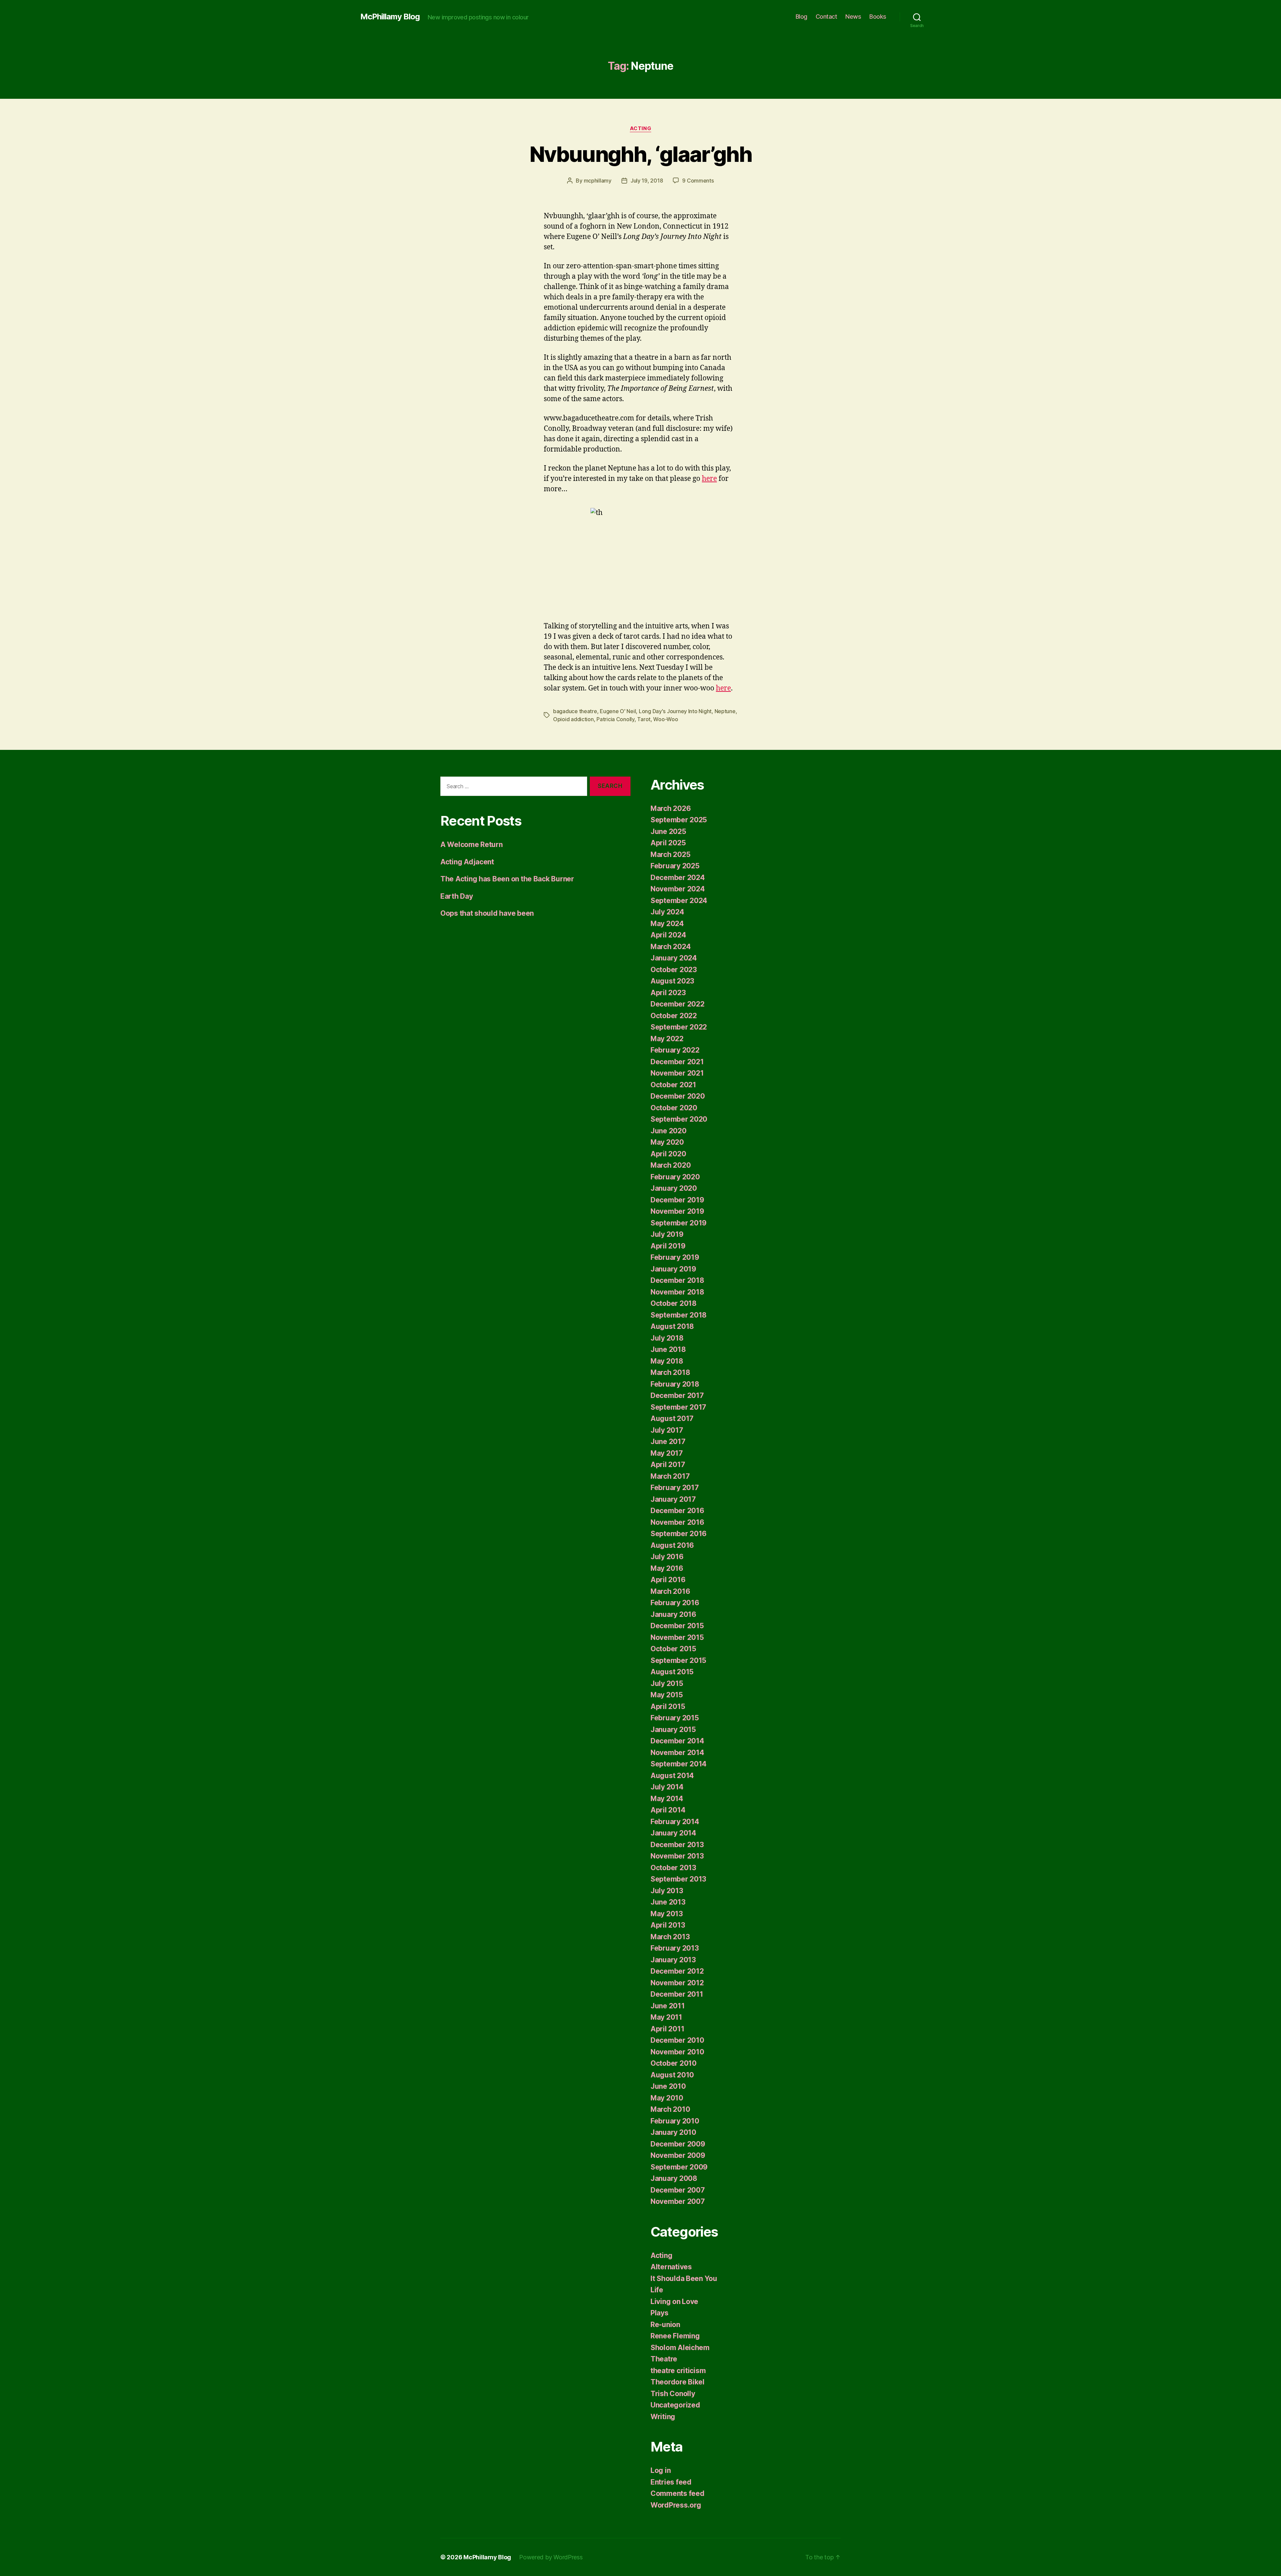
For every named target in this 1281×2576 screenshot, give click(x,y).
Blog (801, 17)
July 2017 (667, 1430)
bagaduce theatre (575, 711)
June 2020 (669, 1131)
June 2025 (668, 831)
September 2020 (679, 1119)
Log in (661, 2470)
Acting (640, 128)
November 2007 (678, 2201)
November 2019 (677, 1211)
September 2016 (679, 1534)
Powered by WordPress (551, 2557)
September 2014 (679, 1764)
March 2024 (671, 947)
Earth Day (457, 896)
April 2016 (668, 1580)
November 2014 (677, 1753)
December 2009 (678, 2144)
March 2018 (670, 1372)
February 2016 (675, 1603)
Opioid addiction (573, 719)
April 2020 (668, 1154)
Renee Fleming (675, 2336)
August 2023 (672, 981)
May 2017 (667, 1453)
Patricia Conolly (615, 719)
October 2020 (674, 1108)
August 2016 (672, 1545)
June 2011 (668, 2006)
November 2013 (677, 1856)
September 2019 (679, 1223)
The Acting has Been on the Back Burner (507, 879)
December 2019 (677, 1200)
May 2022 (667, 1039)
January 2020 (674, 1188)
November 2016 (677, 1522)
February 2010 (675, 2121)
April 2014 (668, 1810)
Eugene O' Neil (618, 711)
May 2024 (667, 924)
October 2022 (674, 1016)
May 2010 (667, 2098)
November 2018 (677, 1292)
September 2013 (678, 1879)
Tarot (644, 719)
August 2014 (672, 1776)
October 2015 (673, 1649)
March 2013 (670, 1937)
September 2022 (679, 1027)
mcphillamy (598, 181)
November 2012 (677, 1983)
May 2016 (667, 1568)
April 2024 (668, 935)
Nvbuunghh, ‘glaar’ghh (640, 154)
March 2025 (670, 854)
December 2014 (677, 1741)
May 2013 (667, 1914)
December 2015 (677, 1626)
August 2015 (672, 1672)
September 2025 (679, 820)
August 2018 (672, 1326)
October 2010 (674, 2063)
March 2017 (670, 1476)
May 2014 (667, 1799)
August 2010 (672, 2075)
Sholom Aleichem (680, 2348)
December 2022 (678, 1004)
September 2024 (679, 901)
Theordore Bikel (678, 2382)
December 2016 (677, 1511)
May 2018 (667, 1361)
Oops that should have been (487, 913)
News (853, 17)
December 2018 (677, 1280)
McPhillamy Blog (390, 17)
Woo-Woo (666, 719)
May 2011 (666, 2017)
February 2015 (675, 1718)
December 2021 (677, 1062)
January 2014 (673, 1833)
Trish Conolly (673, 2394)
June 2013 (668, 1902)
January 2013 (673, 1960)
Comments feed (678, 2493)
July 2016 (667, 1557)
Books (878, 17)
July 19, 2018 (647, 181)
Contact (826, 17)
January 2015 (673, 1730)
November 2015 (677, 1637)
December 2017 (677, 1395)
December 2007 (678, 2190)
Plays (660, 2313)
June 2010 (668, 2086)
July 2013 (667, 1891)
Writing (663, 2417)
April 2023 (668, 993)
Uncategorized (675, 2405)
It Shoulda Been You (684, 2278)
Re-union (665, 2325)
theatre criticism (678, 2371)
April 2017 (668, 1465)
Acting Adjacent (467, 862)
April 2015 (668, 1706)
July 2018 (667, 1338)
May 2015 (667, 1695)
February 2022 (675, 1050)
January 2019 (673, 1269)
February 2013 (675, 1948)
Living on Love (674, 2302)
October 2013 (673, 1868)
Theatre (664, 2359)
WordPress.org (676, 2505)
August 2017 (672, 1418)
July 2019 (667, 1234)
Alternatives (671, 2267)
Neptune (725, 711)
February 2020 (675, 1177)
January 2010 (673, 2132)
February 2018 (675, 1384)
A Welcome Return (472, 844)
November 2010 (677, 2052)
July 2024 (667, 912)
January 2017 (673, 1499)
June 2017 (668, 1442)
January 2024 (674, 958)
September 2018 (679, 1315)
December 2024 (678, 878)
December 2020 (678, 1096)
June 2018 (668, 1349)
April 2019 (668, 1246)
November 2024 (678, 889)
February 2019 (675, 1257)
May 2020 (667, 1142)
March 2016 (670, 1591)
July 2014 (667, 1787)
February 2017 (675, 1488)
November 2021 (677, 1073)
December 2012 (677, 1971)
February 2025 (675, 866)
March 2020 (671, 1165)
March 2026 (671, 808)
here (709, 479)
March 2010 (670, 2109)
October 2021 (673, 1085)
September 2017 (678, 1407)
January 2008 (674, 2178)
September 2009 (679, 2167)
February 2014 (675, 1822)
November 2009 (678, 2155)
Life (657, 2290)
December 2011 (677, 1994)
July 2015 (667, 1683)
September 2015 (678, 1660)
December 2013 (677, 1845)
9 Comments (698, 181)
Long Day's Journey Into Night (675, 711)
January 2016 (673, 1614)
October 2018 (674, 1303)
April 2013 (668, 1925)
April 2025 (668, 843)
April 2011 (667, 2029)
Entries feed (671, 2482)
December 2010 (677, 2040)
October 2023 (674, 970)
